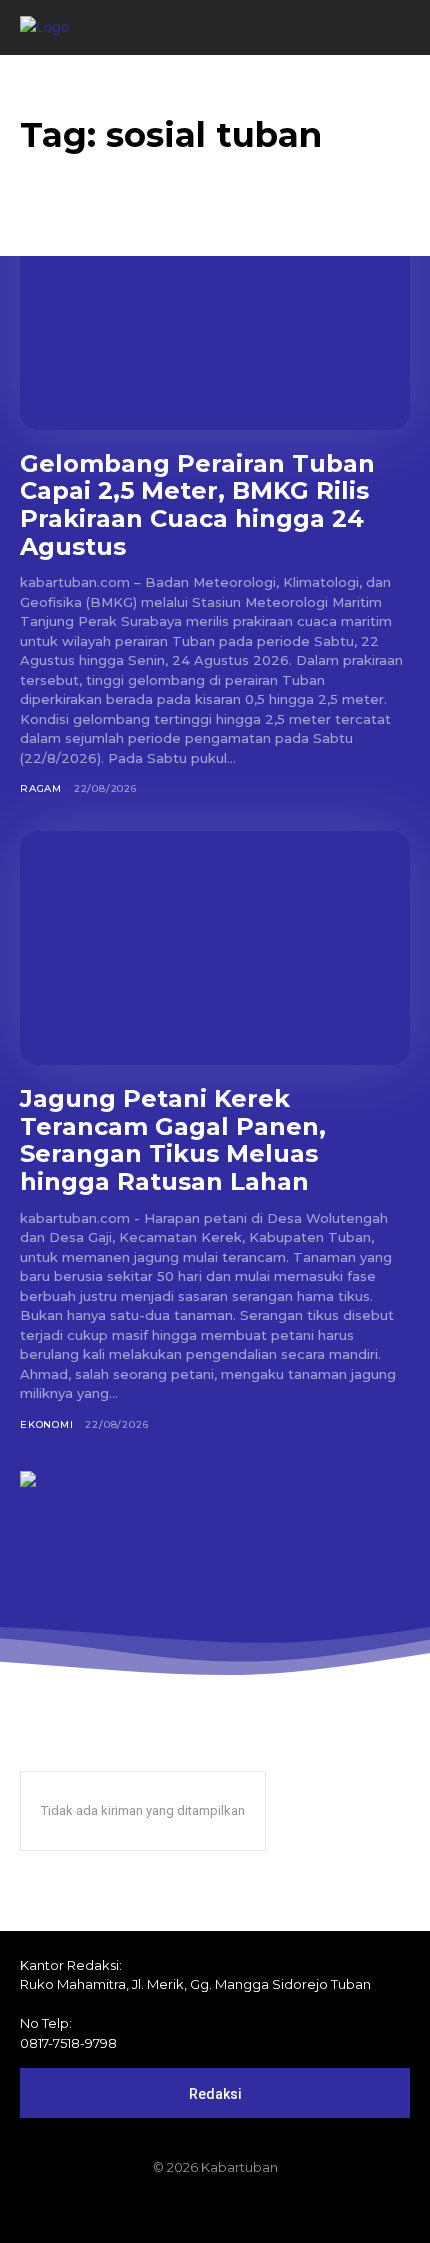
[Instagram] (181, 2210)
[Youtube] (283, 2210)
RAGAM (41, 788)
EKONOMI (47, 1424)
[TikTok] (215, 2210)
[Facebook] (147, 2210)
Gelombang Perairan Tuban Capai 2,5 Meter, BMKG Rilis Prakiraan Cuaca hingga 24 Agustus (197, 505)
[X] (249, 2210)
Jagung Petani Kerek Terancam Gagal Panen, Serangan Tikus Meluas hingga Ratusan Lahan (173, 1140)
